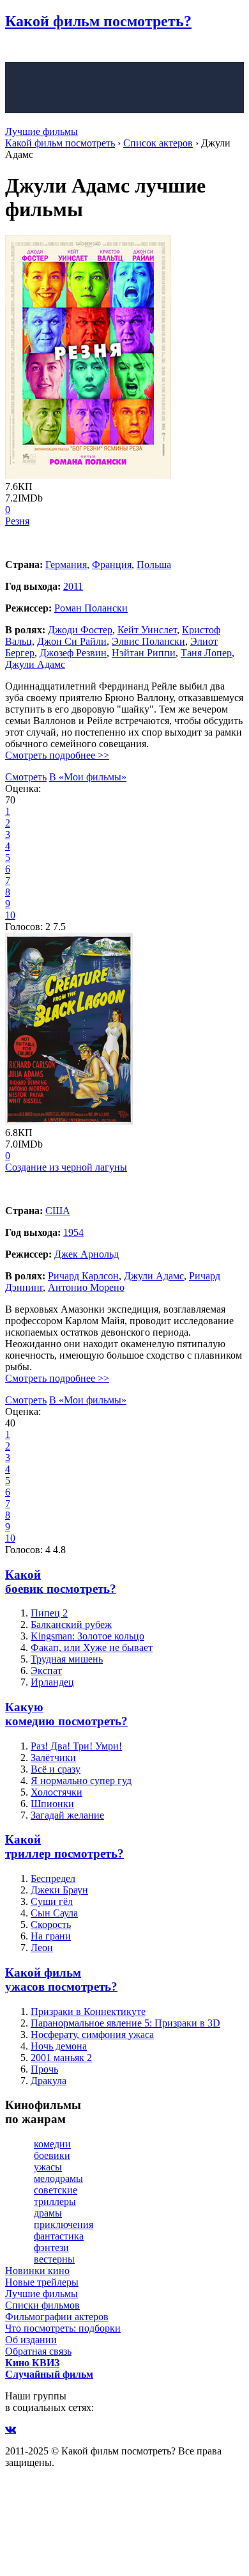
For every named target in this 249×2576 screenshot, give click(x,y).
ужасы (48, 2167)
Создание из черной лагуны (66, 1167)
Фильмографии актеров (57, 2317)
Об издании (31, 2340)
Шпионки (52, 1804)
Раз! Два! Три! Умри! (76, 1746)
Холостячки (57, 1792)
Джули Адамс (35, 664)
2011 (73, 586)
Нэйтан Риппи (144, 653)
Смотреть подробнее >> (57, 755)
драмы (48, 2213)
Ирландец (52, 1682)
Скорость (51, 1924)
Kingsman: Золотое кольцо (87, 1636)
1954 (73, 1232)
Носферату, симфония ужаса (92, 2035)
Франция (112, 565)
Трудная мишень (67, 1659)
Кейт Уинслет (147, 630)
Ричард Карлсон (83, 1276)
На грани (51, 1936)
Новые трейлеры (42, 2282)
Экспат (46, 1671)
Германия (66, 565)
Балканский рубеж (71, 1624)
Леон (42, 1948)
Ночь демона (59, 2046)
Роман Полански (91, 608)
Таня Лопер (206, 653)
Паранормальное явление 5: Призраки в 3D (125, 2023)
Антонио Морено (86, 1287)
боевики (52, 2155)
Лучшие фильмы (41, 131)
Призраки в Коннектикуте (88, 2011)
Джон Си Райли (72, 641)
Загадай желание (67, 1815)
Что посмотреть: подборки (63, 2328)
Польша (154, 565)
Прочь (44, 2069)
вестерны (54, 2259)
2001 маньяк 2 (61, 2058)
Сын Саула (54, 1913)
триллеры (55, 2201)
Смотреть (26, 777)
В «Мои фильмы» (88, 777)
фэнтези (51, 2248)
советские (56, 2190)
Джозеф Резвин (73, 653)
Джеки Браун (59, 1890)
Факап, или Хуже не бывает (92, 1648)
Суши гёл (52, 1901)
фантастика (59, 2236)
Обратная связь (38, 2351)
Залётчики (53, 1758)
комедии (52, 2144)
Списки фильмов (42, 2305)
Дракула (49, 2081)
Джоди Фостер (80, 630)
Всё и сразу (56, 1769)
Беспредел (53, 1878)
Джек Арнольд (87, 1254)
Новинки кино (37, 2271)
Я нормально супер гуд (81, 1781)
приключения (64, 2224)
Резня (17, 521)
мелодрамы (58, 2178)
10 (10, 915)
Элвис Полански (148, 641)
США (58, 1211)
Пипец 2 (49, 1613)
